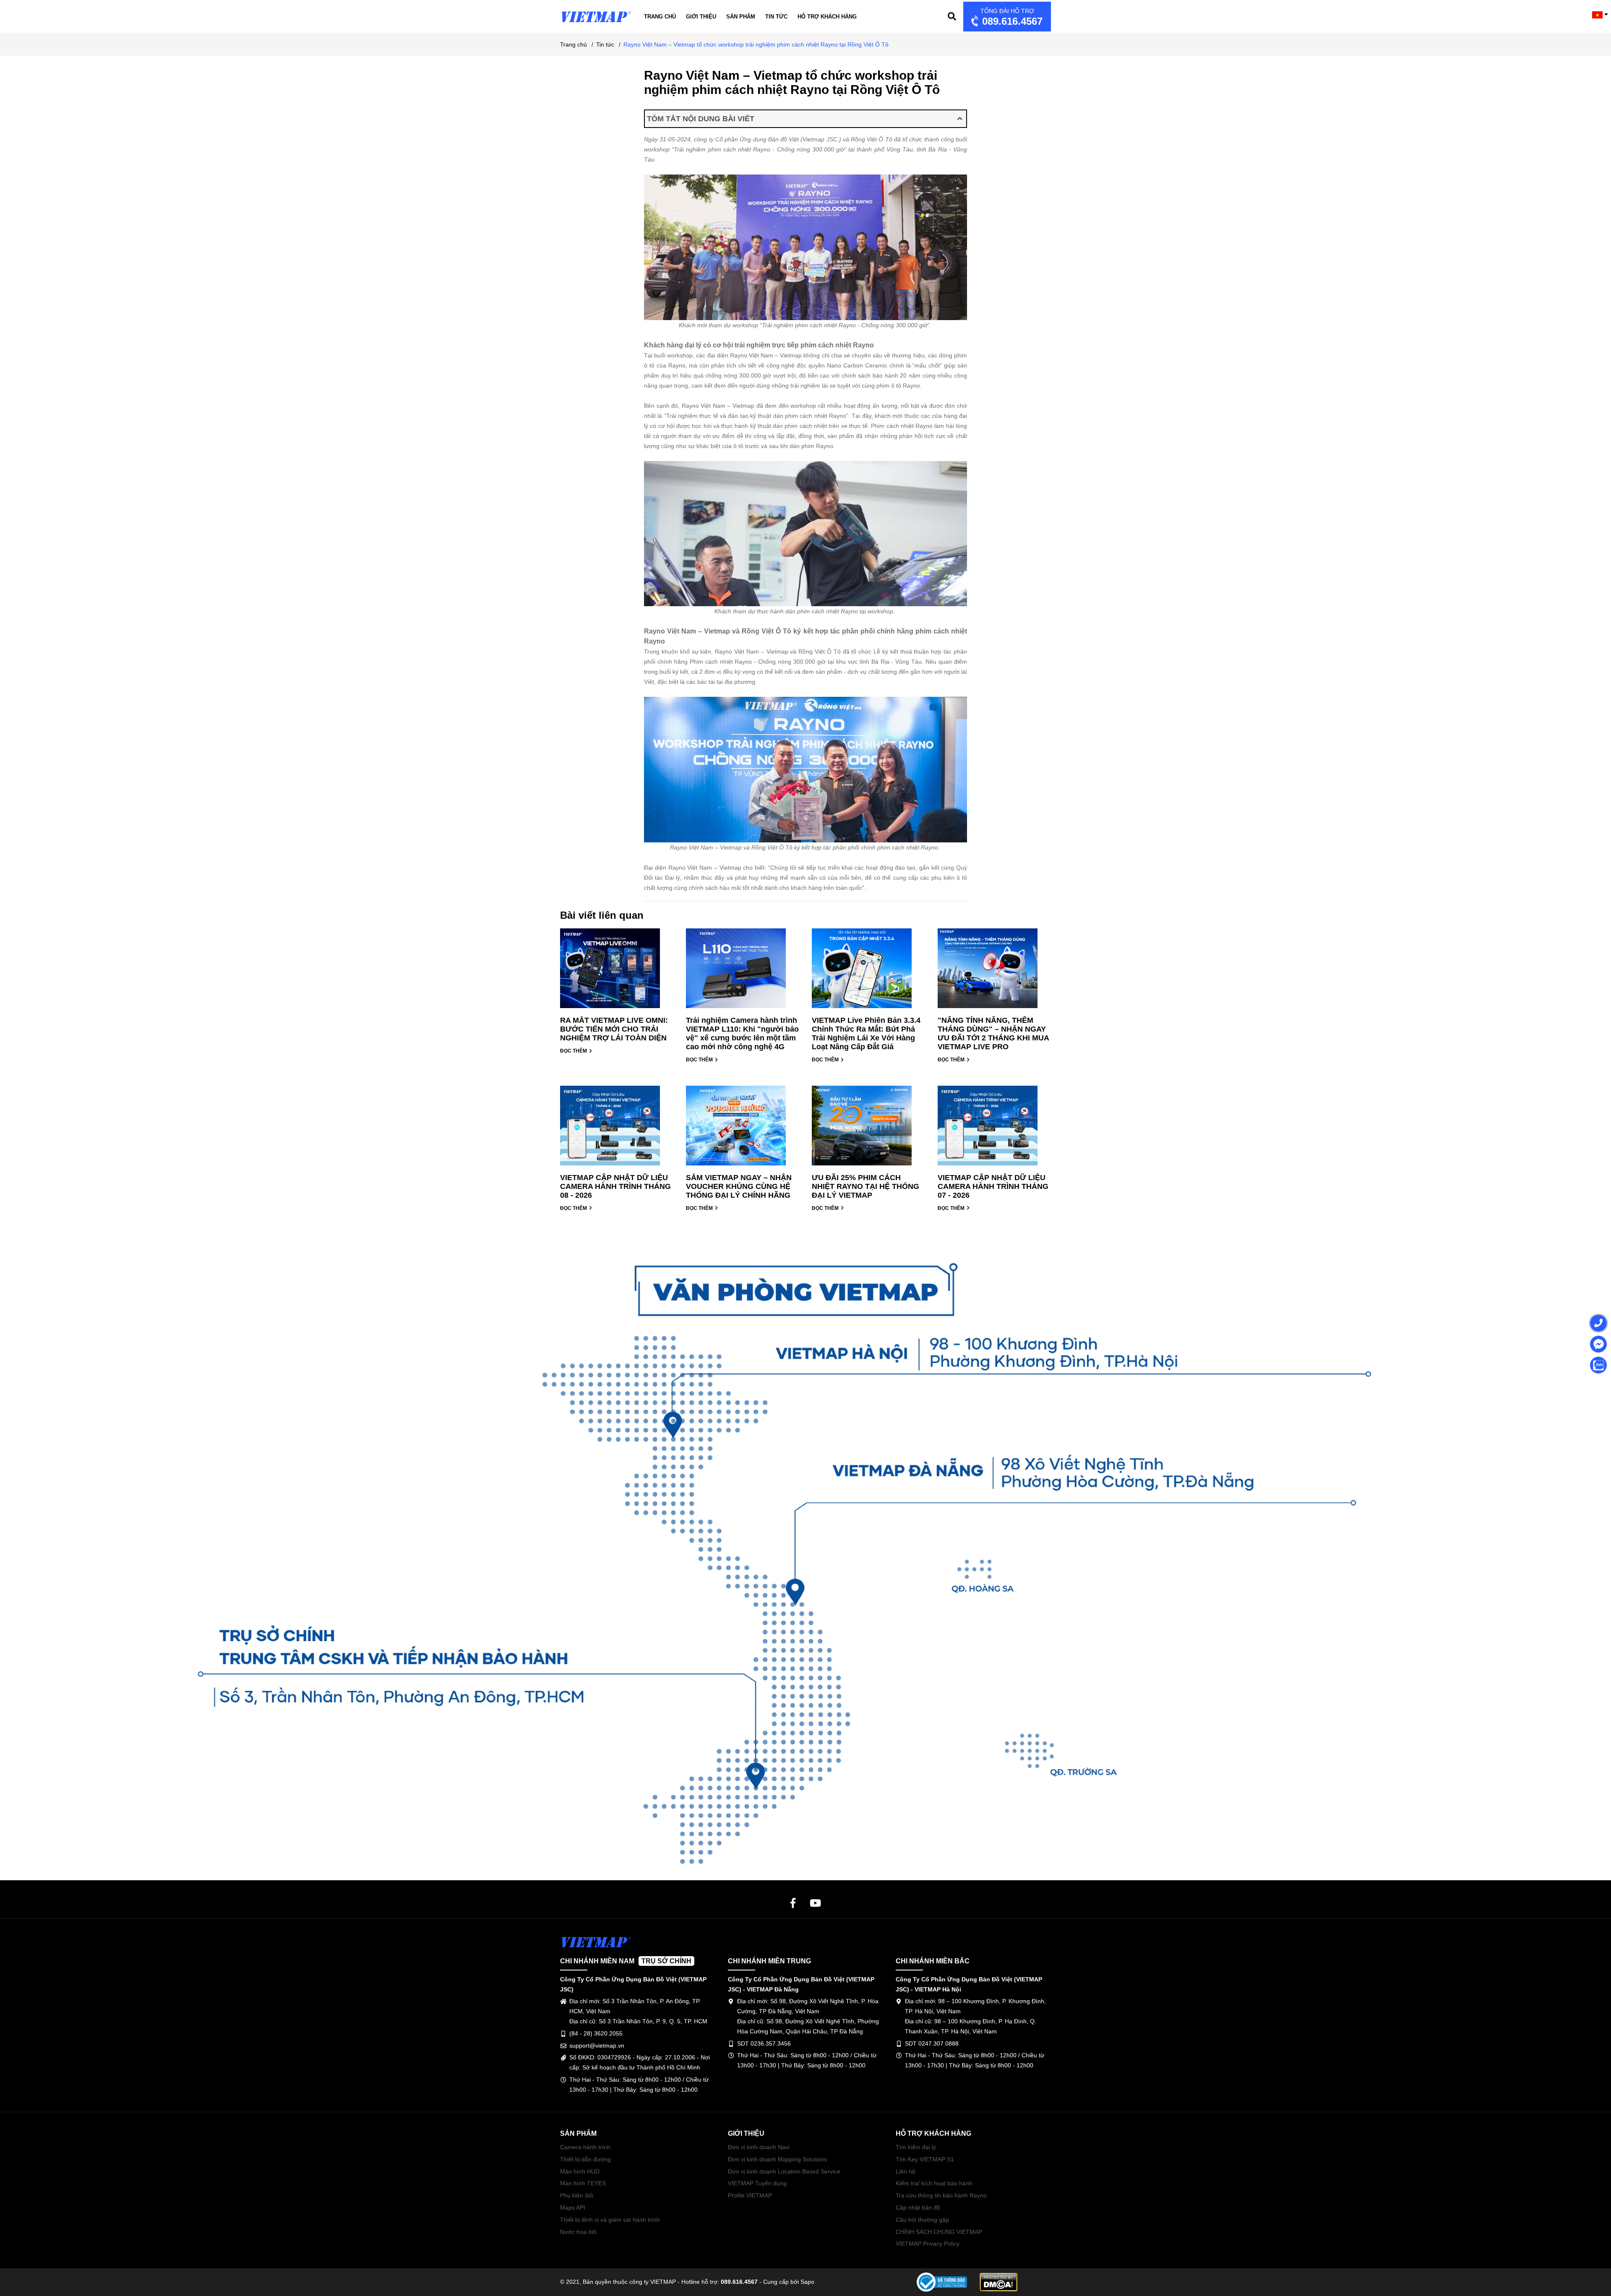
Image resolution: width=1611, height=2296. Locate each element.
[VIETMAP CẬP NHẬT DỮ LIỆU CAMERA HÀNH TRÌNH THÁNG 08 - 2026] (617, 1130)
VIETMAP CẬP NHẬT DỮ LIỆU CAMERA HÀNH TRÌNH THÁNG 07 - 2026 (993, 1186)
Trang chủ (660, 17)
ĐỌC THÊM (574, 1051)
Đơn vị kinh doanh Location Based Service (784, 2171)
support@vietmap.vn (597, 2046)
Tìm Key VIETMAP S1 (925, 2159)
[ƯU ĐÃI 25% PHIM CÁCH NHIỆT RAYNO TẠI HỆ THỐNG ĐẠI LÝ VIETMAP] (868, 1130)
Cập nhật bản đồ (918, 2207)
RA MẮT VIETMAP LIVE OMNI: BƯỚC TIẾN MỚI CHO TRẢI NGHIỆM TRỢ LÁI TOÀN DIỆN (614, 1029)
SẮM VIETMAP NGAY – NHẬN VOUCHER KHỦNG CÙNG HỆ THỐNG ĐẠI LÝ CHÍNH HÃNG (739, 1186)
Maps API (573, 2207)
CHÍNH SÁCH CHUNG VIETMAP (939, 2232)
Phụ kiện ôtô (577, 2195)
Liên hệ (906, 2171)
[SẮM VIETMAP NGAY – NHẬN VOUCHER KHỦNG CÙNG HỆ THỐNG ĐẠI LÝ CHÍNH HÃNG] (743, 1130)
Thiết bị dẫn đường (585, 2159)
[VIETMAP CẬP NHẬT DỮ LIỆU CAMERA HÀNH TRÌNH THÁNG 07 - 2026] (994, 1130)
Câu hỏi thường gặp (922, 2220)
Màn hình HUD (580, 2171)
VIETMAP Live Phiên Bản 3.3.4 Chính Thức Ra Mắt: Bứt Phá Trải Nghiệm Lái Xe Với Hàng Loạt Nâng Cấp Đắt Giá (866, 1033)
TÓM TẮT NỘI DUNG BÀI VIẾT (701, 119)
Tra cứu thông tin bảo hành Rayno (941, 2195)
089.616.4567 (1011, 17)
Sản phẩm (741, 17)
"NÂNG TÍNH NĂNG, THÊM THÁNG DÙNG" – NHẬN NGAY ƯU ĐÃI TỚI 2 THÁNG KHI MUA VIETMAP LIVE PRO (993, 1033)
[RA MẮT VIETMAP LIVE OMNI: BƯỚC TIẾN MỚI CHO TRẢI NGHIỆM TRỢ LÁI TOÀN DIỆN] (617, 972)
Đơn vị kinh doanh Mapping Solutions (777, 2159)
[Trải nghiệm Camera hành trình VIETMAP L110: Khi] (743, 972)
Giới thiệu (701, 17)
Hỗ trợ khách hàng (827, 17)
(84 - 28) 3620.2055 (596, 2033)
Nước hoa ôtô (578, 2232)
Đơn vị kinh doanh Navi (759, 2147)
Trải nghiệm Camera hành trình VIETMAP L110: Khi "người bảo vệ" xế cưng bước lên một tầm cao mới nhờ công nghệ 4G (742, 1033)
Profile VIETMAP (750, 2195)
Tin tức (776, 17)
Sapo (807, 2282)
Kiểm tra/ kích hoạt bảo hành (934, 2183)
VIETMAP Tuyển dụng (757, 2183)
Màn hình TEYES (583, 2183)
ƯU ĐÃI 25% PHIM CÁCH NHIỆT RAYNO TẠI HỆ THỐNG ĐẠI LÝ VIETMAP (865, 1186)
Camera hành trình (585, 2147)
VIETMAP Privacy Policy (928, 2244)
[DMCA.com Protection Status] (998, 2282)
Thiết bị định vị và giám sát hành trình (610, 2220)
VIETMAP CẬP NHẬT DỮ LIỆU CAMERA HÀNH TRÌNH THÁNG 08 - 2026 (615, 1186)
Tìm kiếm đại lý (916, 2147)
